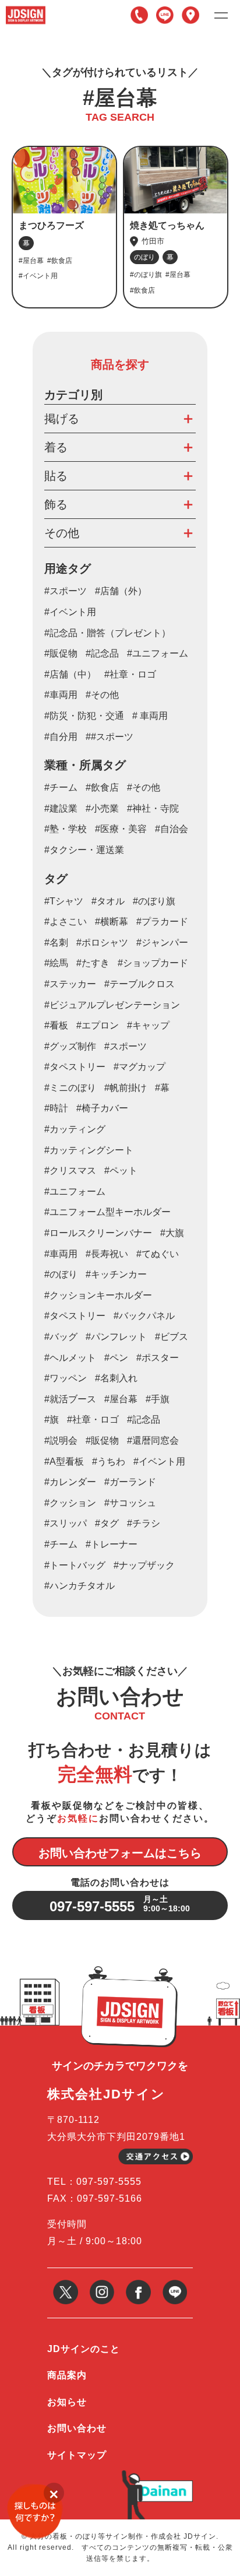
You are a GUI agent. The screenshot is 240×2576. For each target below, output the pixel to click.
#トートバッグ (75, 1565)
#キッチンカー (116, 1274)
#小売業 (102, 808)
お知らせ (67, 2402)
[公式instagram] (102, 2284)
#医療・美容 (121, 829)
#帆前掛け (126, 1088)
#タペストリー (75, 1067)
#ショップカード (153, 963)
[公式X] (66, 2284)
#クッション (70, 1503)
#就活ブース (70, 1399)
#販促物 (61, 653)
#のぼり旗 (154, 901)
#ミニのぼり (70, 1088)
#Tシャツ (64, 901)
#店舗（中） (70, 674)
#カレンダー (70, 1482)
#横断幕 (112, 922)
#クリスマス (70, 1171)
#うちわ (109, 1461)
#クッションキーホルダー (98, 1295)
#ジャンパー (162, 943)
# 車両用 (150, 716)
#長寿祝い (107, 1254)
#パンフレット (116, 1337)
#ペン (116, 1358)
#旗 (52, 1419)
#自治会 (172, 829)
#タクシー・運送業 (84, 850)
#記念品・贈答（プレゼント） (107, 633)
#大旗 (172, 1233)
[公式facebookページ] (138, 2284)
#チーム (61, 787)
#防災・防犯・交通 (84, 716)
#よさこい (66, 922)
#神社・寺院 (153, 808)
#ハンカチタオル (80, 1586)
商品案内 (67, 2375)
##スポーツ (110, 737)
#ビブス (172, 1337)
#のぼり (61, 1274)
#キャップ (148, 1025)
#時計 (56, 1108)
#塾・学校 (66, 829)
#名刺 (56, 943)
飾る (56, 504)
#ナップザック (144, 1565)
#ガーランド (130, 1482)
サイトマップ (77, 2455)
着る (56, 447)
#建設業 (61, 808)
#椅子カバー (102, 1108)
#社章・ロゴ (130, 674)
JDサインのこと (84, 2349)
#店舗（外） (121, 591)
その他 (62, 533)
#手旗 (158, 1399)
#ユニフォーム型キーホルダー (107, 1212)
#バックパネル (144, 1316)
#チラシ (144, 1523)
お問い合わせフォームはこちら (120, 1853)
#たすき (93, 963)
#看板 (56, 1025)
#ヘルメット (70, 1358)
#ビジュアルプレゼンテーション (112, 1005)
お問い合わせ (77, 2428)
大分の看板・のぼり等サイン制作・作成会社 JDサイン (123, 2536)
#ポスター (158, 1358)
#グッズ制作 (70, 1046)
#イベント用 (70, 612)
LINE (165, 15)
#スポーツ (66, 591)
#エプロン (98, 1025)
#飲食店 (102, 787)
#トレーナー (112, 1544)
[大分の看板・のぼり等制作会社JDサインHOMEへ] (26, 10)
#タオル (108, 901)
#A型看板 (64, 1461)
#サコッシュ (130, 1503)
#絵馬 (56, 963)
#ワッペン (66, 1378)
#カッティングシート (89, 1150)
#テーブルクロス (140, 984)
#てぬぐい (158, 1254)
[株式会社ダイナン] (164, 2485)
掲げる (62, 419)
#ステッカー (70, 984)
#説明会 (61, 1440)
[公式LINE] (175, 2284)
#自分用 (61, 737)
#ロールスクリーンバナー (98, 1233)
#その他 (102, 695)
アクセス (190, 15)
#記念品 (102, 653)
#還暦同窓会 (153, 1440)
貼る (56, 476)
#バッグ (61, 1337)
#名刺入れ (116, 1378)
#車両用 (61, 695)
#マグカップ (140, 1067)
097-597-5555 (139, 15)
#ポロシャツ (102, 943)
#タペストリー (75, 1316)
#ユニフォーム (158, 653)
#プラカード (162, 922)
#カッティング (75, 1129)
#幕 (162, 1088)
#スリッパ (66, 1523)
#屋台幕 (121, 1399)
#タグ (107, 1523)
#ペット (121, 1171)
